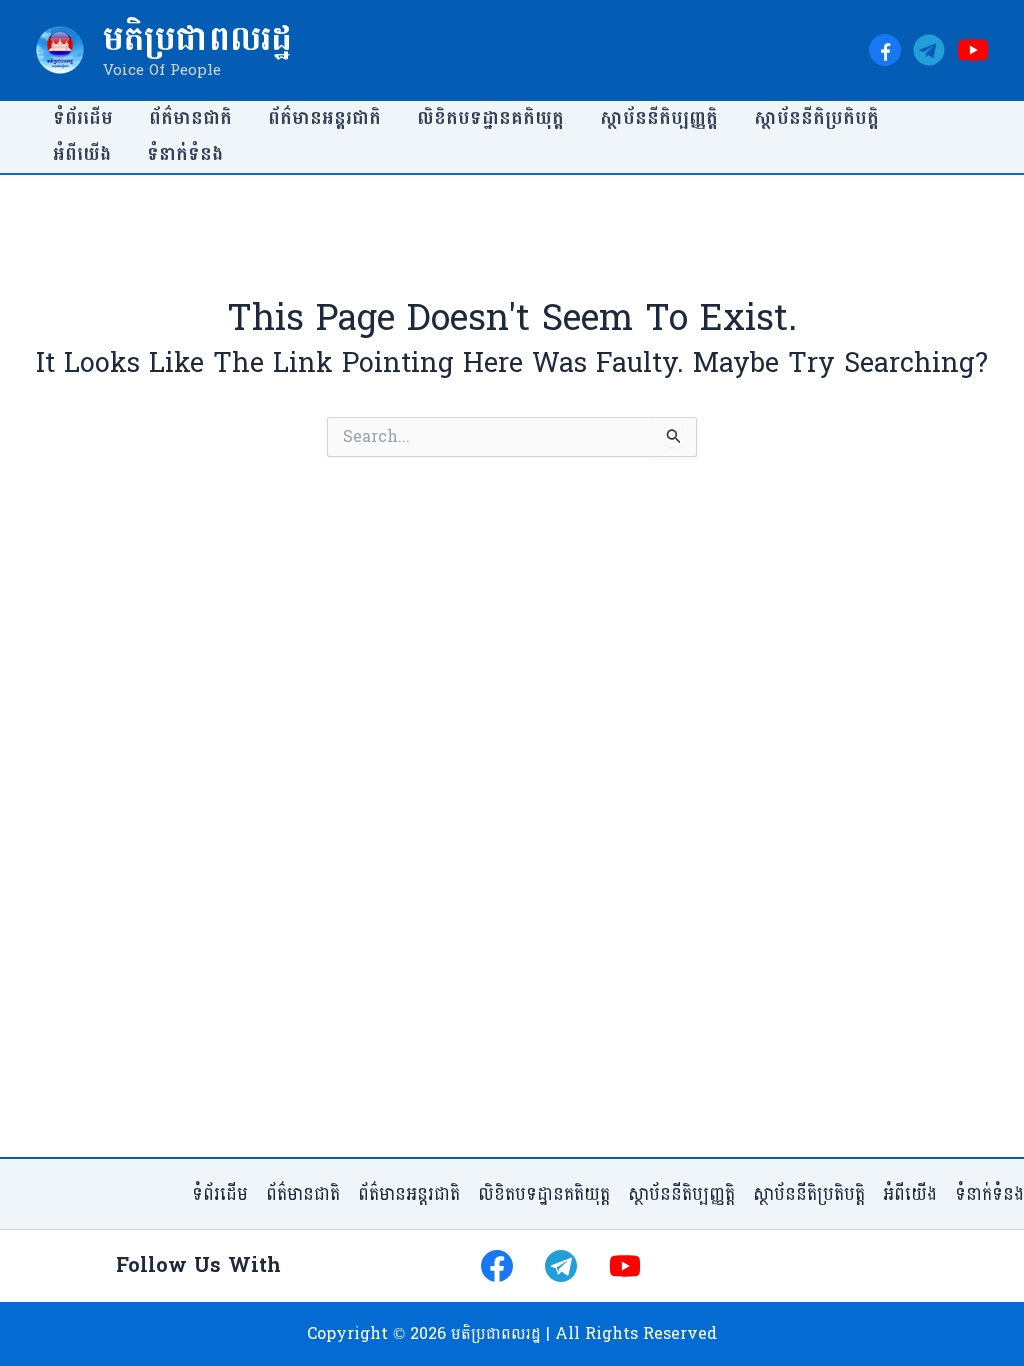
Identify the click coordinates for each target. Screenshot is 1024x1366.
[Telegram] (929, 50)
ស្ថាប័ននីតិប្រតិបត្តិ (816, 118)
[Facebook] (885, 50)
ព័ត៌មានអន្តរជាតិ (324, 118)
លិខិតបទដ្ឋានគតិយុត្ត (490, 118)
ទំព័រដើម (83, 118)
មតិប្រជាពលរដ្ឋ (197, 39)
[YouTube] (973, 50)
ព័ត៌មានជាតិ (190, 118)
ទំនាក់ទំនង (185, 154)
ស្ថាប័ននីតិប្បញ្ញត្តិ (659, 118)
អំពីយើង (82, 154)
